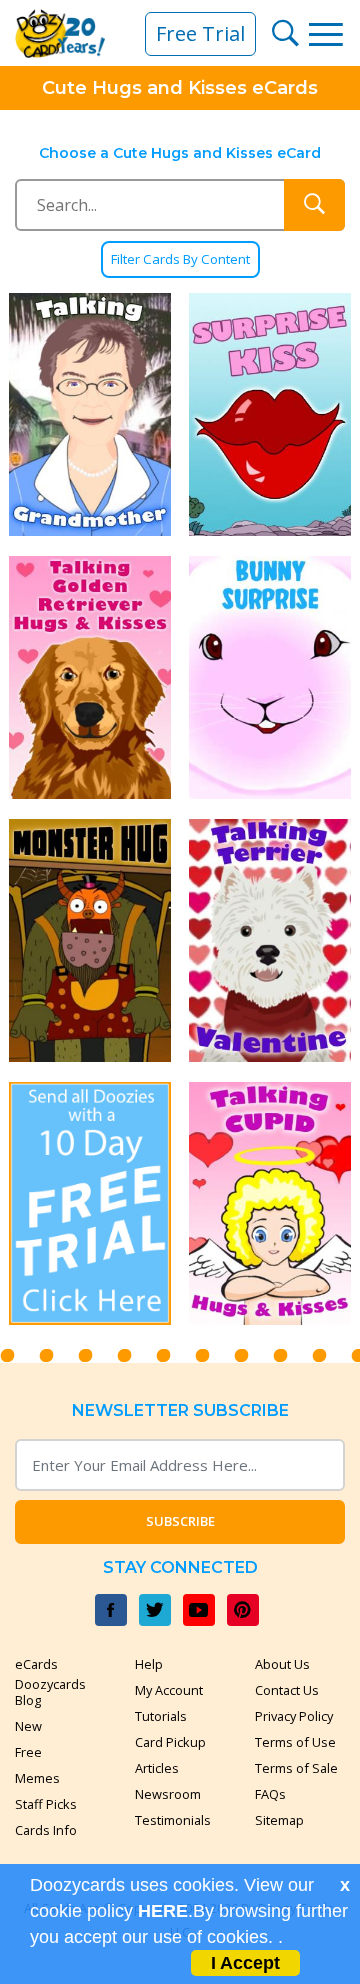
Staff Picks (46, 1804)
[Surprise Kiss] (270, 414)
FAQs (270, 1794)
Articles (157, 1768)
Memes (37, 1778)
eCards (36, 1664)
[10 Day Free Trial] (90, 1203)
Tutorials (161, 1716)
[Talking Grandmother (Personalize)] (90, 414)
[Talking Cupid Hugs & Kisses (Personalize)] (270, 1203)
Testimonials (173, 1820)
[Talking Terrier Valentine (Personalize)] (270, 940)
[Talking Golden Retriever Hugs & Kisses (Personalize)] (90, 677)
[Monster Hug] (90, 940)
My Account (169, 1690)
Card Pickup (170, 1742)
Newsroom (168, 1794)
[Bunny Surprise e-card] (270, 677)
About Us (282, 1664)
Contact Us (287, 1690)
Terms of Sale (296, 1768)
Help (149, 1664)
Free (28, 1752)
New (28, 1726)
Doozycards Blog (50, 1692)
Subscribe (180, 1521)
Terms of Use (295, 1742)
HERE (163, 1911)
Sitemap (279, 1820)
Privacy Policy (294, 1716)
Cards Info (46, 1830)
